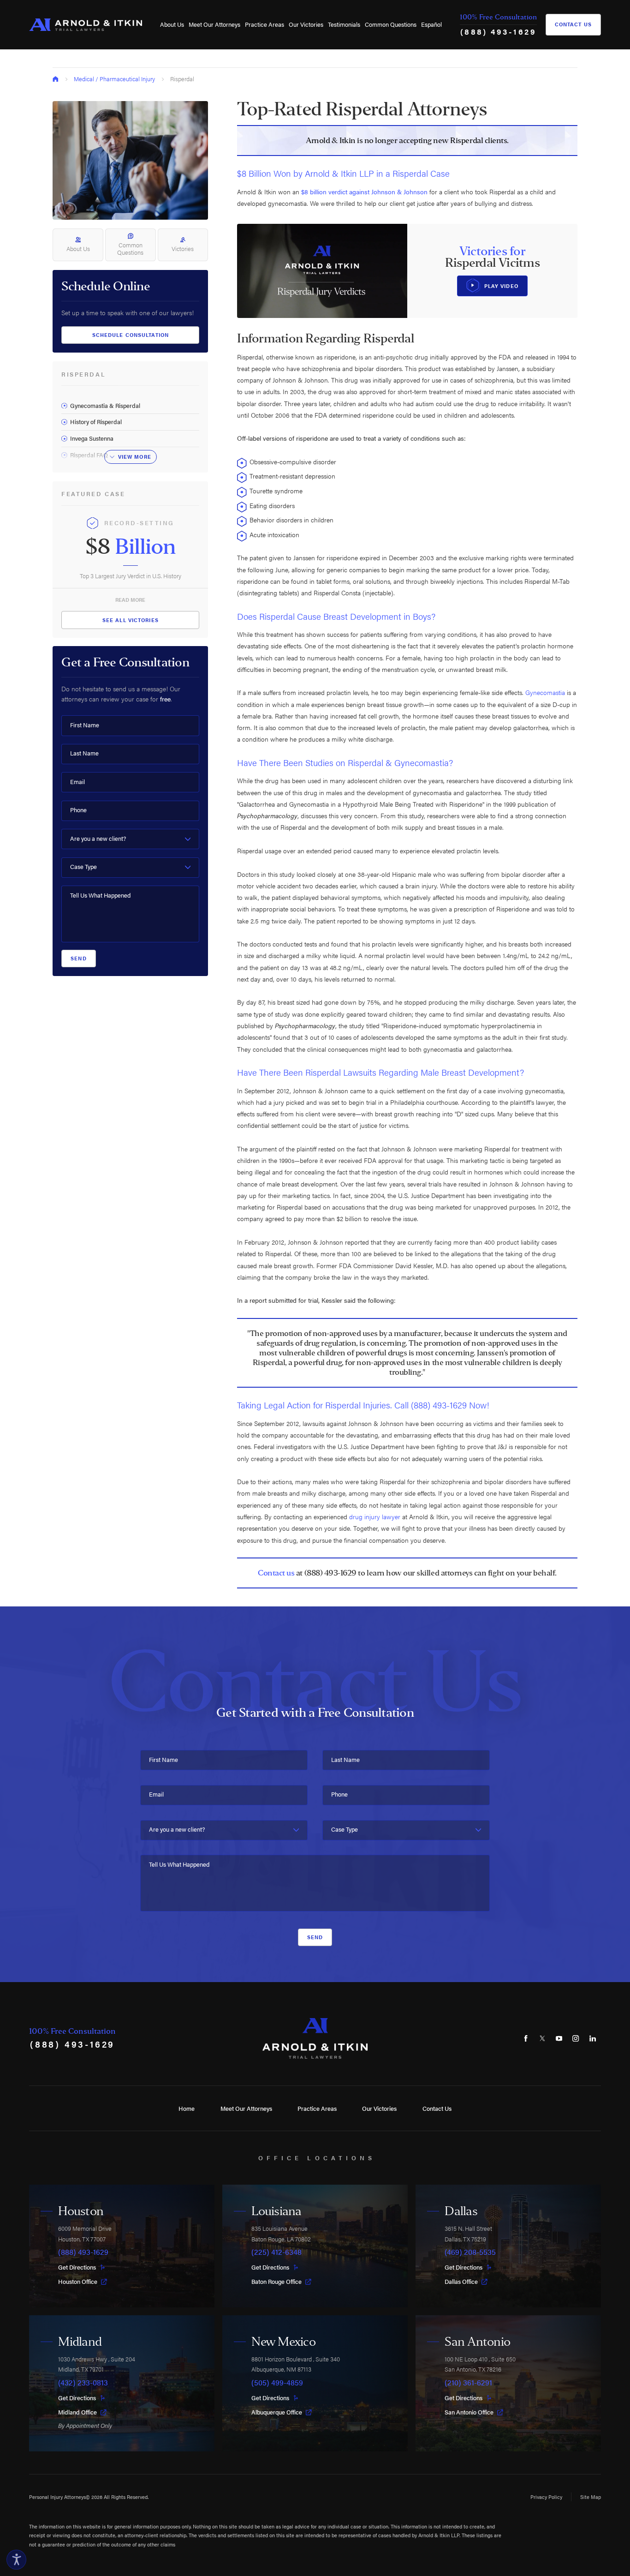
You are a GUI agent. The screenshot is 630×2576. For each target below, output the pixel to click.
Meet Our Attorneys (214, 24)
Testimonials (344, 24)
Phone (78, 810)
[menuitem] (172, 25)
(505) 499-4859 (277, 2383)
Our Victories (306, 24)
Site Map (591, 2497)
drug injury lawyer (375, 1516)
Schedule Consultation (131, 335)
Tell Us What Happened (100, 896)
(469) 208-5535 (470, 2252)
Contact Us (573, 24)
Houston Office (78, 2282)
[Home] (86, 25)
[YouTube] (559, 2038)
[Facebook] (526, 2038)
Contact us (276, 1573)
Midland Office (77, 2412)
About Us (172, 24)
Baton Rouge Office (276, 2282)
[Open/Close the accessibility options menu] (16, 2560)
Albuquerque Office (277, 2412)
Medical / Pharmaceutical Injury (114, 79)
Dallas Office (461, 2282)
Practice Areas (264, 24)
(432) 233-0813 (83, 2383)
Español (431, 24)
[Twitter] (542, 2038)
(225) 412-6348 (276, 2252)
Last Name (84, 753)
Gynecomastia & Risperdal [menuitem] (105, 406)
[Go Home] (56, 79)
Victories (183, 249)
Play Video (501, 286)
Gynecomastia (545, 692)
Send (78, 958)
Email (77, 782)
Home (187, 2109)
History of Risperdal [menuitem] (96, 422)
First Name (85, 725)
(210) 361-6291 (468, 2383)
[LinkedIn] (593, 2038)
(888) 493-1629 (499, 31)
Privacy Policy (546, 2497)
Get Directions (77, 2267)
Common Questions (391, 24)
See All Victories (131, 620)
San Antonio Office (469, 2412)
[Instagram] (576, 2038)
